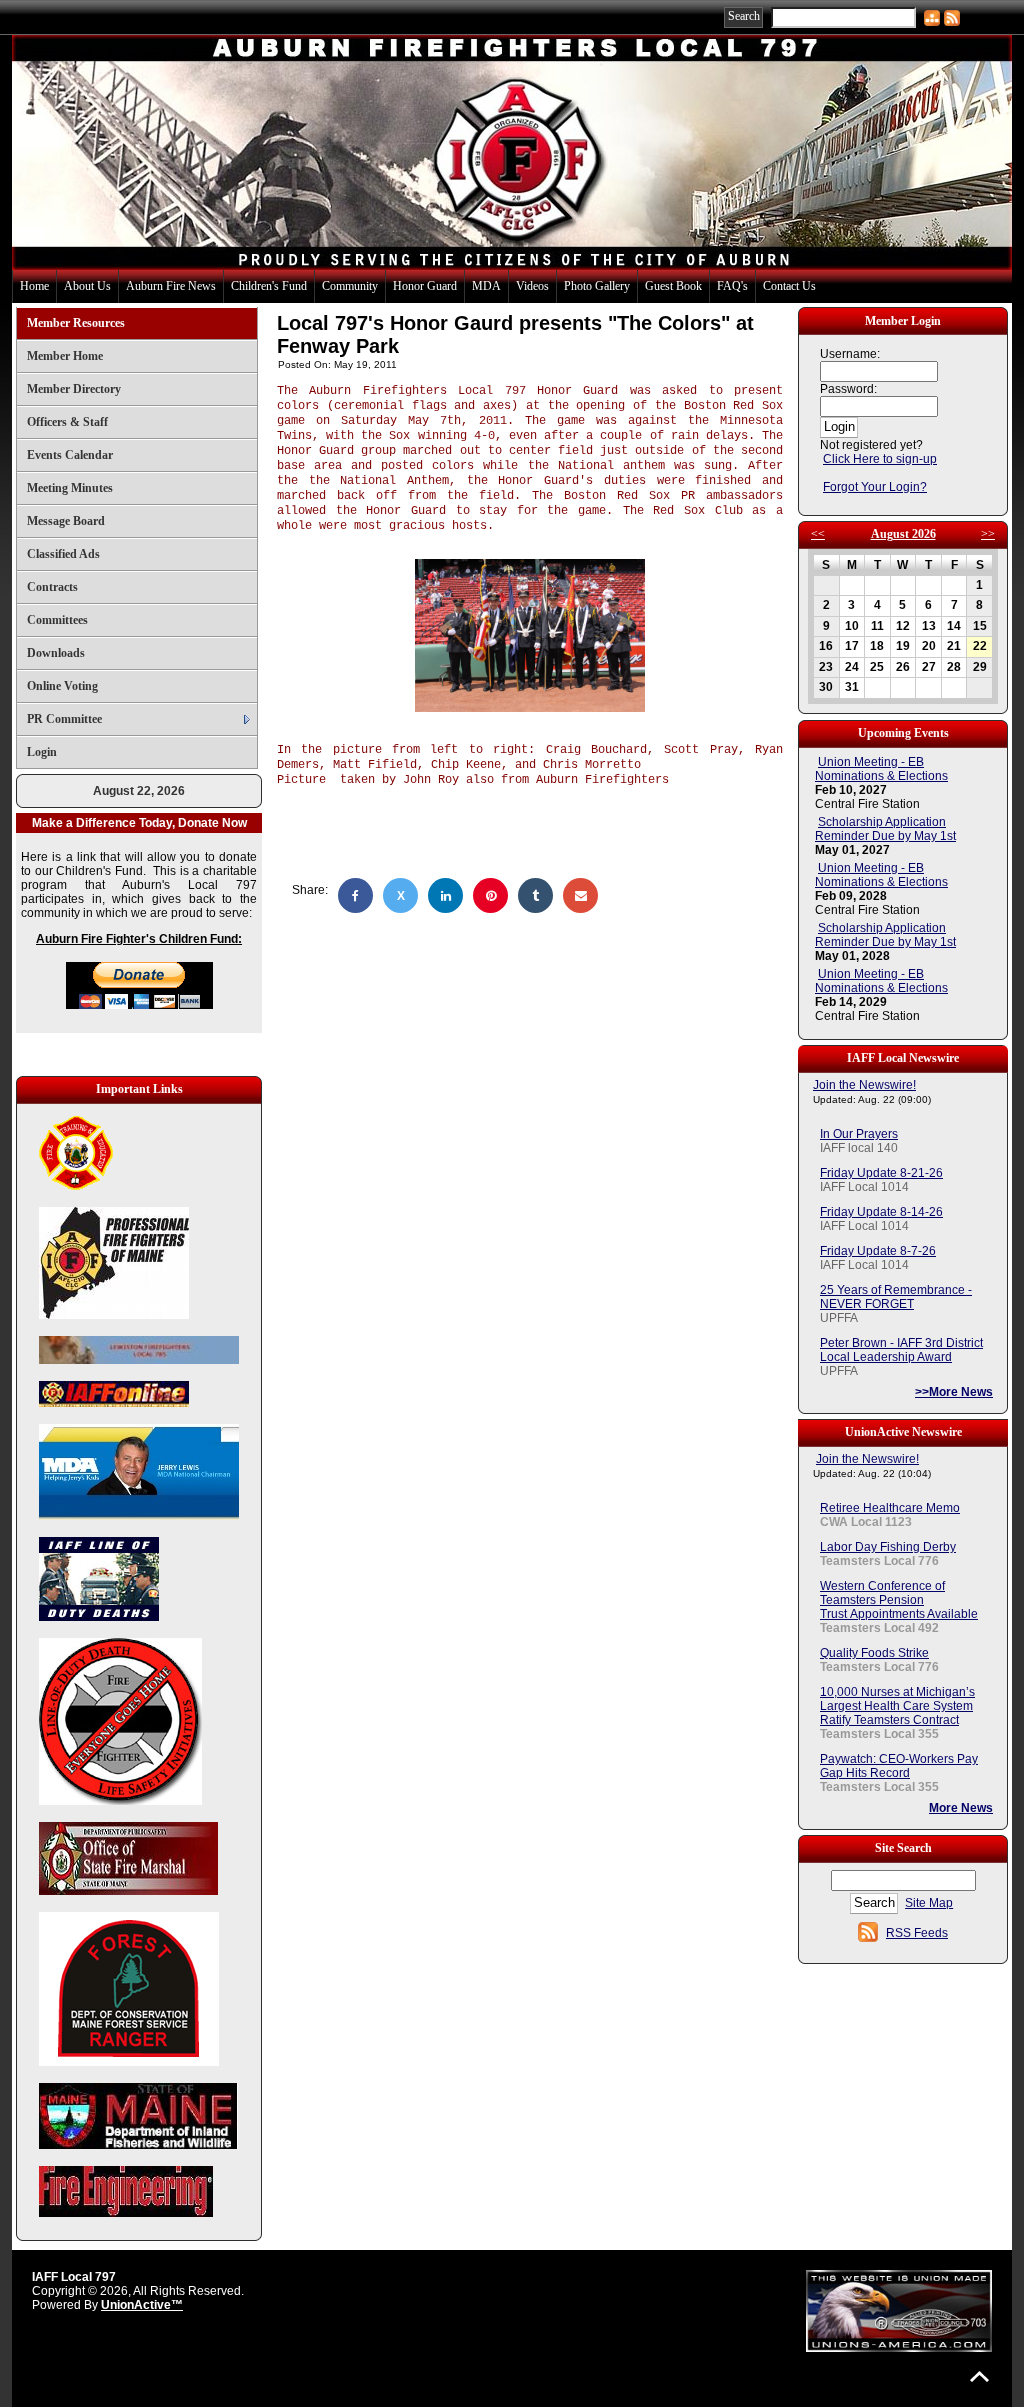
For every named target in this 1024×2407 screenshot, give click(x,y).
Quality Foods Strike (874, 1653)
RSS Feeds (917, 1933)
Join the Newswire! (864, 1085)
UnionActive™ (142, 2305)
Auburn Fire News (171, 286)
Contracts (52, 587)
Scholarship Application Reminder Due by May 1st (885, 829)
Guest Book (673, 286)
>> (988, 534)
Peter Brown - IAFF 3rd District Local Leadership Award (901, 1350)
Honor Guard (425, 286)
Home (34, 286)
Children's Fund (269, 286)
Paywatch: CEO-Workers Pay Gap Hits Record (899, 1766)
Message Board (66, 521)
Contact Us (789, 286)
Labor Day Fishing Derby (888, 1547)
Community (350, 286)
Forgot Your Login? (875, 487)
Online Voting (62, 686)
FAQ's (732, 286)
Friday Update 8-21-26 (881, 1173)
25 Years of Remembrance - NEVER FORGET (896, 1297)
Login (42, 752)
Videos (532, 286)
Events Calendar (70, 455)
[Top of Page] (979, 2376)
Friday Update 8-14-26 (881, 1212)
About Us (87, 286)
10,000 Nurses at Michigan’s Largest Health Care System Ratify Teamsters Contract (897, 1706)
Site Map (929, 1903)
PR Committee (64, 719)
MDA (486, 286)
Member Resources (76, 323)
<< (818, 534)
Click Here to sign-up (880, 459)
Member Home (65, 356)
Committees (57, 620)
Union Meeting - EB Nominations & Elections (881, 769)
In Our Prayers (859, 1134)
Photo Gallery (597, 286)
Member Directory (74, 389)
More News (961, 1808)
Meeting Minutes (70, 488)
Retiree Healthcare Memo (890, 1508)
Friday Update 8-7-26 (878, 1251)
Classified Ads (63, 554)
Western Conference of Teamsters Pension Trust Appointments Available (899, 1600)
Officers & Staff (67, 422)
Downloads (56, 653)
